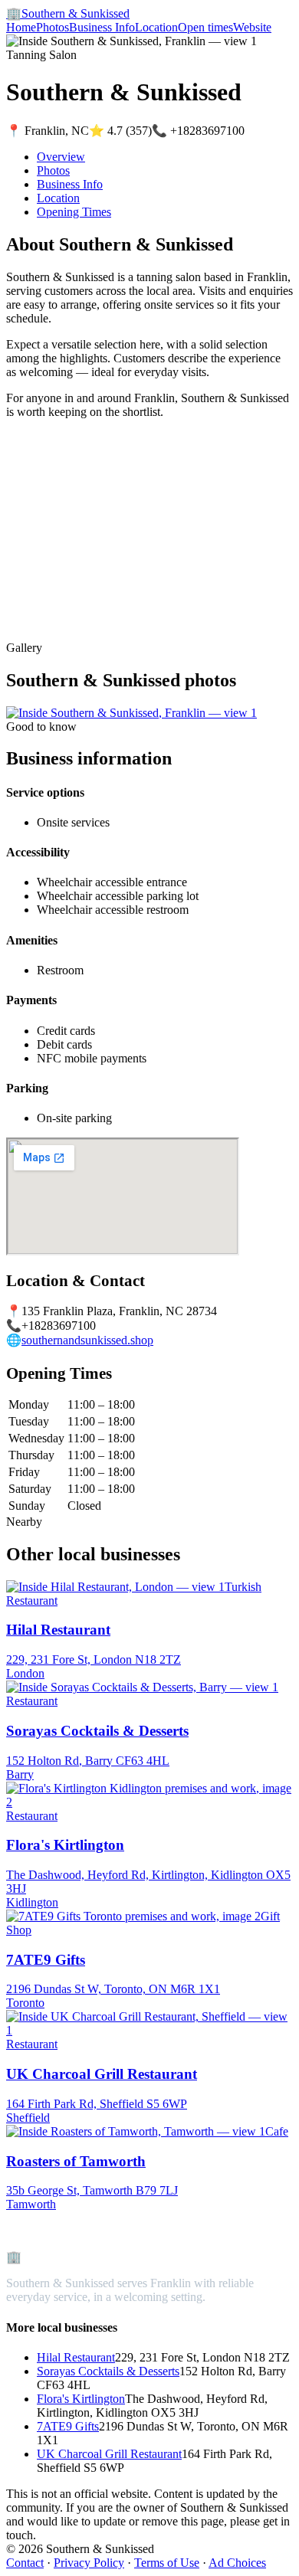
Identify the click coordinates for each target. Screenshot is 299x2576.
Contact (25, 2563)
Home (21, 27)
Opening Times (74, 212)
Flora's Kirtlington (81, 2399)
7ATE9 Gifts (68, 2426)
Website (252, 27)
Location (156, 27)
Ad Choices (237, 2563)
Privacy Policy (89, 2563)
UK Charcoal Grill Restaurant (109, 2454)
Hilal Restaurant (76, 2357)
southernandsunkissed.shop (87, 1340)
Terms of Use (167, 2563)
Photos (53, 27)
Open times (205, 27)
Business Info (102, 27)
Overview (61, 157)
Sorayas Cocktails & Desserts (108, 2371)
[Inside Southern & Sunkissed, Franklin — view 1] (131, 713)
